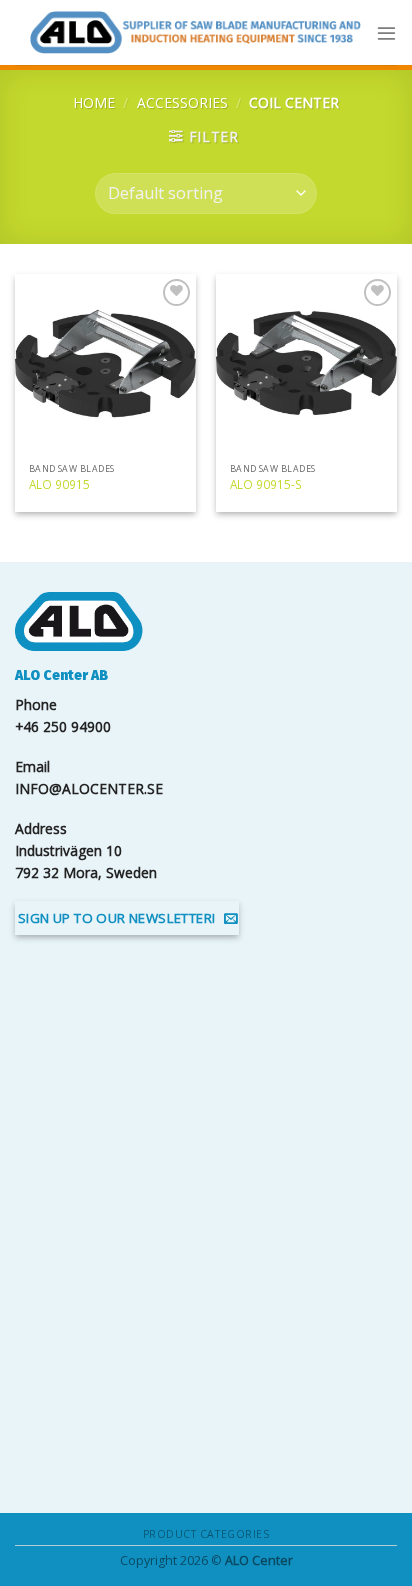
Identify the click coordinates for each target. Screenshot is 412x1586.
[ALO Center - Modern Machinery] (195, 33)
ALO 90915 (59, 484)
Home (94, 102)
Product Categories (206, 1534)
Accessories (182, 102)
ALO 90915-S (266, 484)
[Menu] (386, 32)
